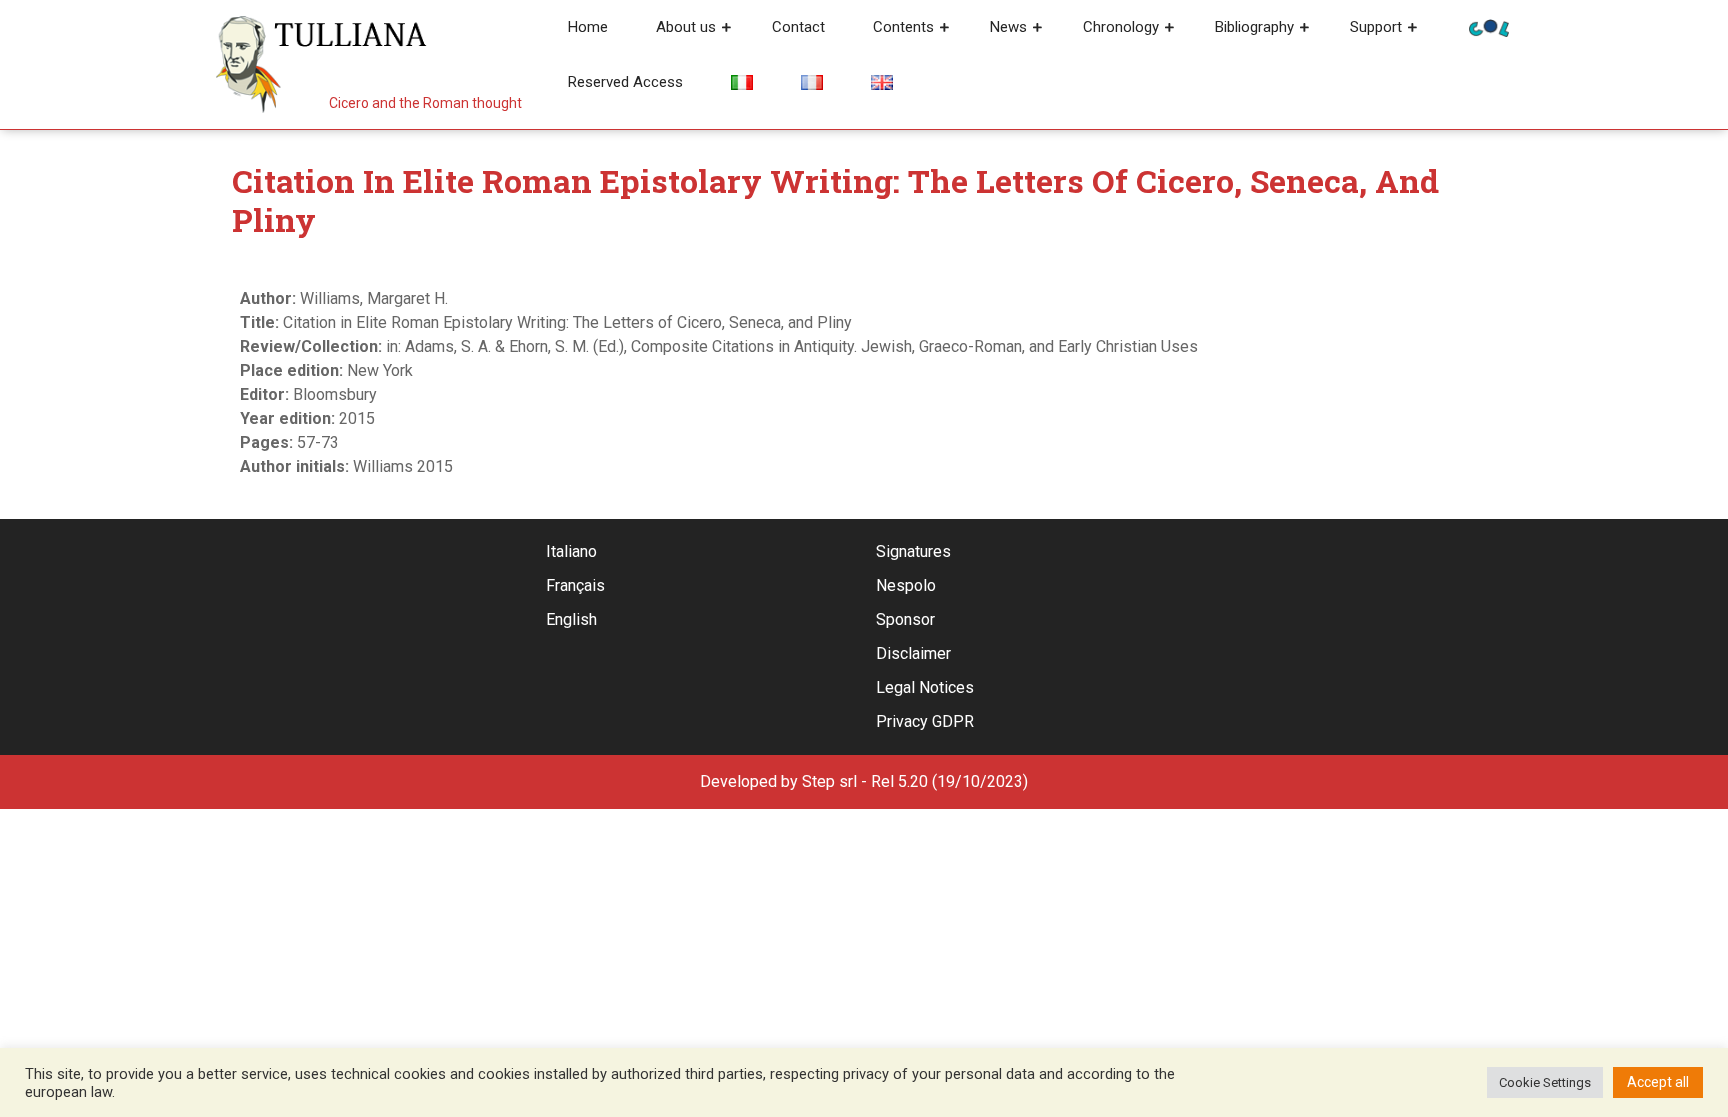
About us (686, 27)
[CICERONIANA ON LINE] (1489, 26)
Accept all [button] (1658, 1082)
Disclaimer (913, 653)
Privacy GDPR (925, 721)
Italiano (571, 551)
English (571, 619)
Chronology (1121, 27)
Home (588, 27)
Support (1376, 27)
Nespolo (906, 585)
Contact (798, 27)
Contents (903, 27)
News (1008, 27)
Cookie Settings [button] (1545, 1082)
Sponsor (905, 619)
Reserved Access (625, 82)
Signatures (913, 551)
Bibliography (1254, 27)
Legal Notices (925, 687)
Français (575, 585)
